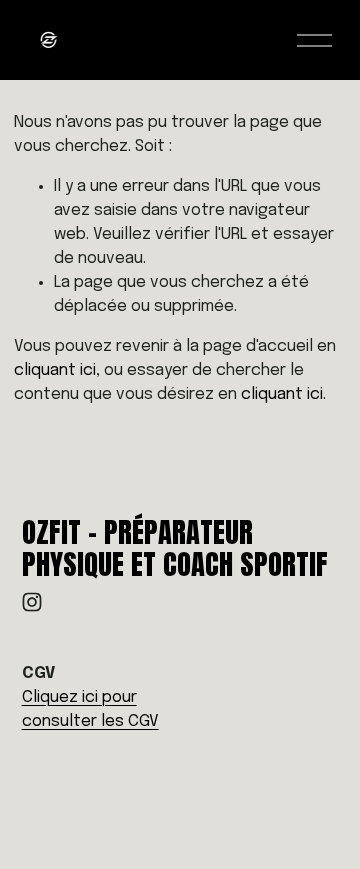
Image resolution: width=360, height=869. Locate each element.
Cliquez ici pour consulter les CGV (90, 709)
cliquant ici (55, 370)
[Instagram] (32, 602)
